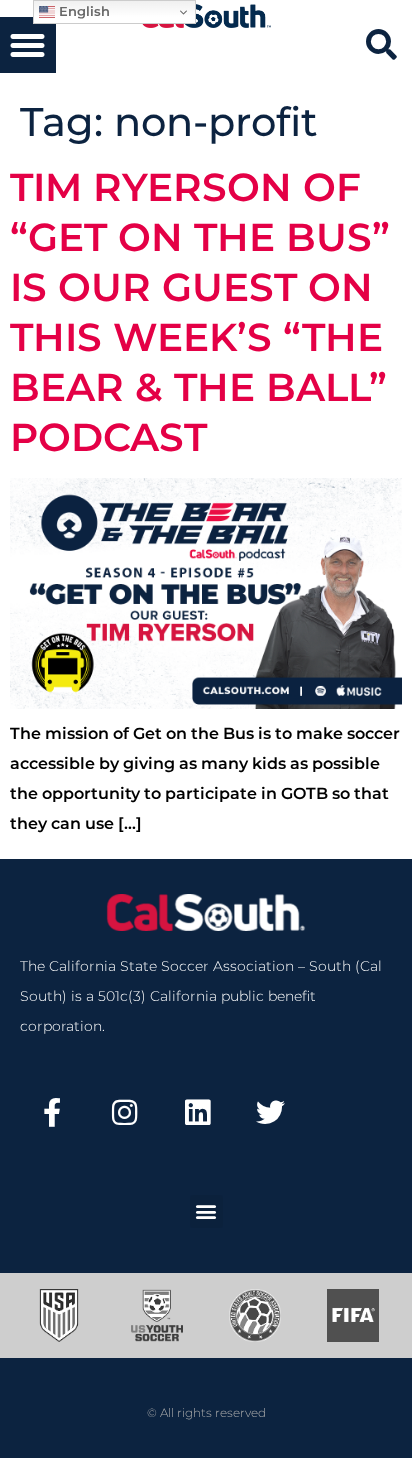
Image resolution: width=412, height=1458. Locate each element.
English (82, 11)
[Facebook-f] (52, 1113)
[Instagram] (125, 1113)
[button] (28, 45)
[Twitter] (270, 1113)
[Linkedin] (198, 1113)
